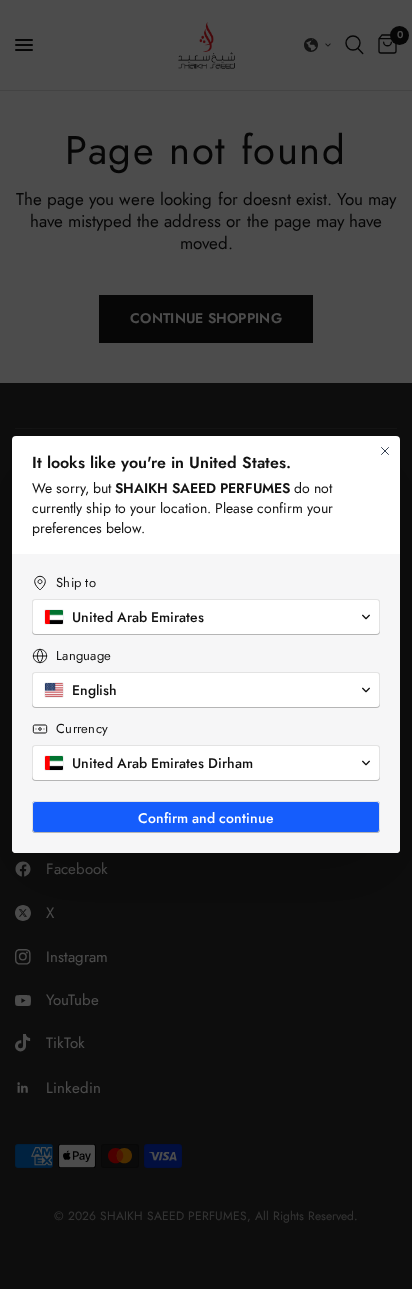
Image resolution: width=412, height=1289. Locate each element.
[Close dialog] (385, 451)
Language (83, 655)
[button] (206, 617)
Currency (82, 728)
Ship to (76, 582)
